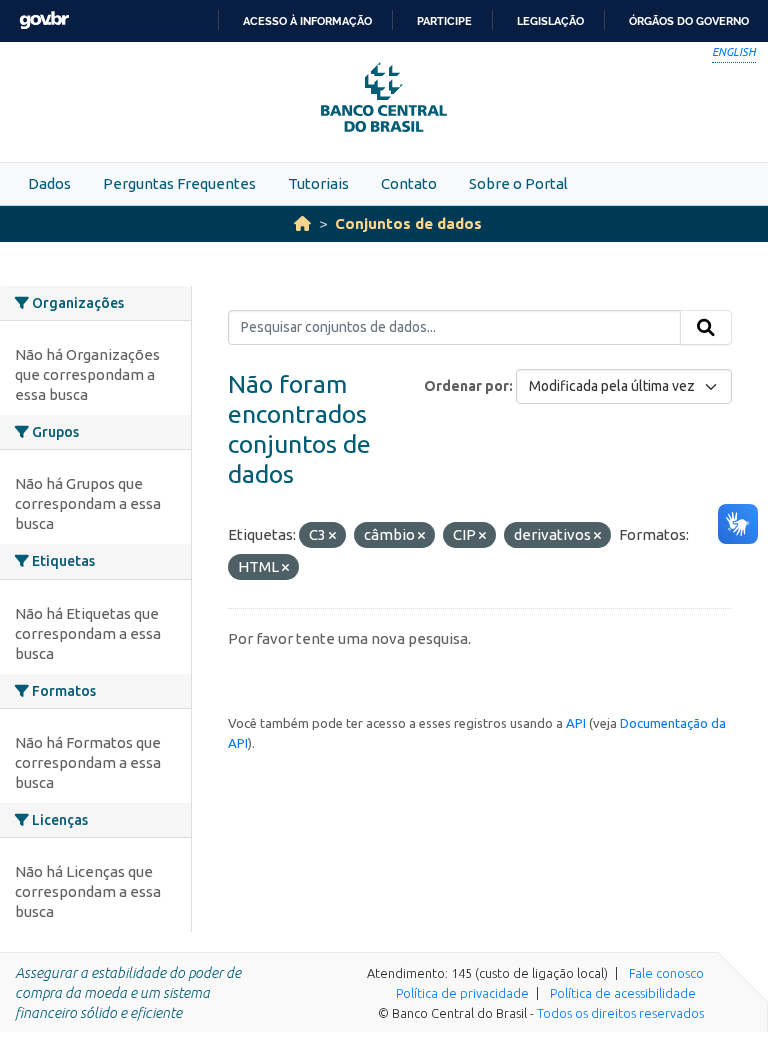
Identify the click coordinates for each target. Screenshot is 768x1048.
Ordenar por (466, 386)
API (576, 723)
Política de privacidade (462, 993)
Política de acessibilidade (623, 993)
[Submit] (706, 328)
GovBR (44, 20)
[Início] (302, 223)
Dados (49, 183)
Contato (409, 183)
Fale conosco (666, 973)
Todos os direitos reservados (620, 1013)
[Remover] (332, 536)
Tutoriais (318, 183)
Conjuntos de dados (408, 223)
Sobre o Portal (518, 183)
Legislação (550, 21)
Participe (444, 21)
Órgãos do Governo (689, 21)
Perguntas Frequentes (179, 183)
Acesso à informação (307, 21)
